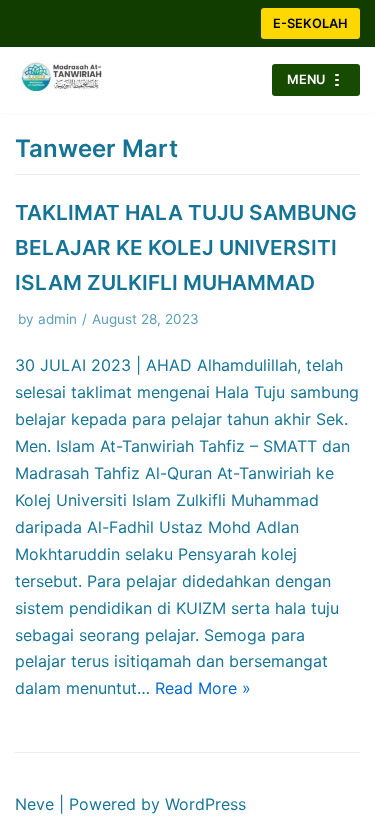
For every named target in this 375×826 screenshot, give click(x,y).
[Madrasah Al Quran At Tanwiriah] (75, 80)
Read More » (203, 688)
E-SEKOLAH (310, 23)
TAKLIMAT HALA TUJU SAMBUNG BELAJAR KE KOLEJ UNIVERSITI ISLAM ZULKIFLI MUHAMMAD (186, 247)
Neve (34, 804)
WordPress (205, 804)
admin (57, 319)
